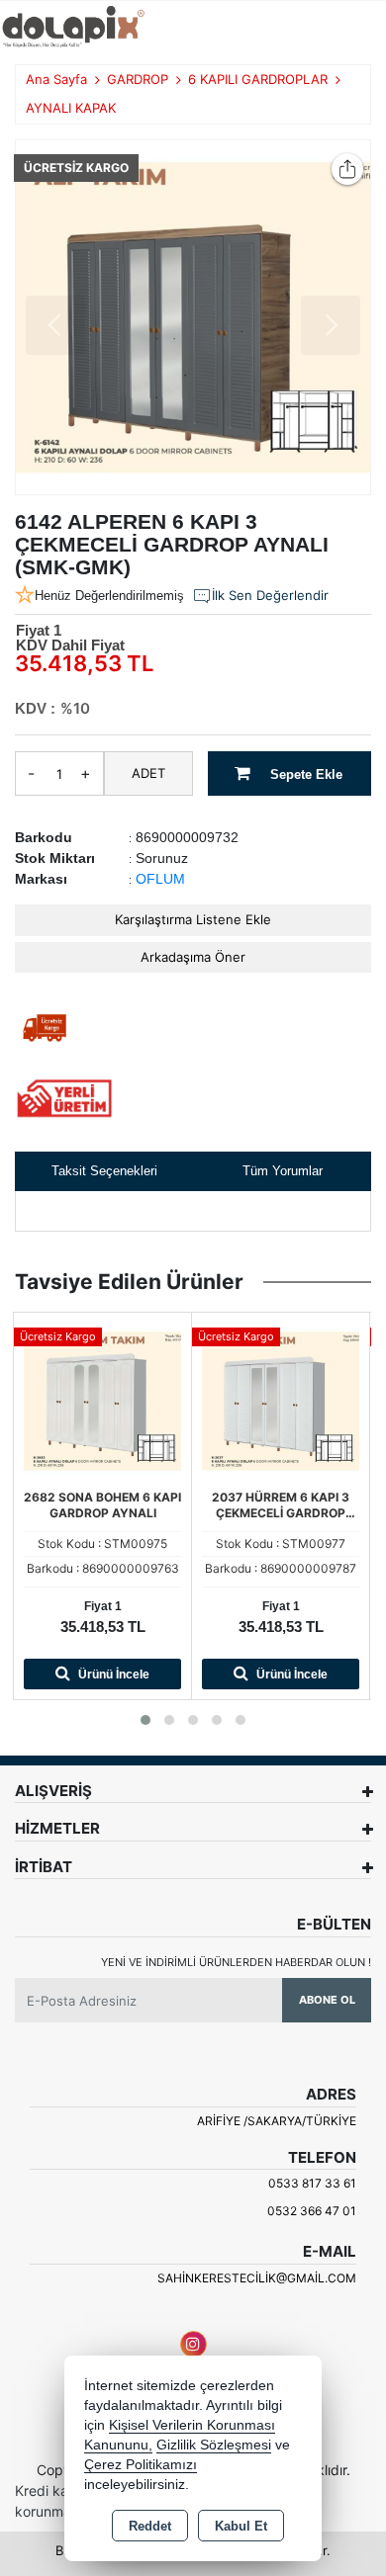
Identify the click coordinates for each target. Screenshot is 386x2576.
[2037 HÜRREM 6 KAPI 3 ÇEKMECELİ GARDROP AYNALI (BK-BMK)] (281, 1400)
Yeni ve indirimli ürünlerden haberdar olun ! (236, 1962)
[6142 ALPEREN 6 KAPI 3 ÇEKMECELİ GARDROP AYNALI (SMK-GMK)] (193, 317)
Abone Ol (327, 2000)
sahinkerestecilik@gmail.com (257, 2278)
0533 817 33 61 (312, 2183)
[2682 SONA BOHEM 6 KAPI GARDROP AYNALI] (102, 1400)
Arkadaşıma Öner (193, 957)
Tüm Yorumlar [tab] (283, 1171)
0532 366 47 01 (312, 2211)
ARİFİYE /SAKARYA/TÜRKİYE (277, 2121)
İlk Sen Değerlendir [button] (270, 595)
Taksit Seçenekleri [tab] (104, 1171)
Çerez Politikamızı (141, 2465)
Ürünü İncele (112, 1674)
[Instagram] (193, 2344)
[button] (145, 1720)
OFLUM (160, 879)
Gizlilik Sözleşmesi (214, 2445)
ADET (148, 773)
